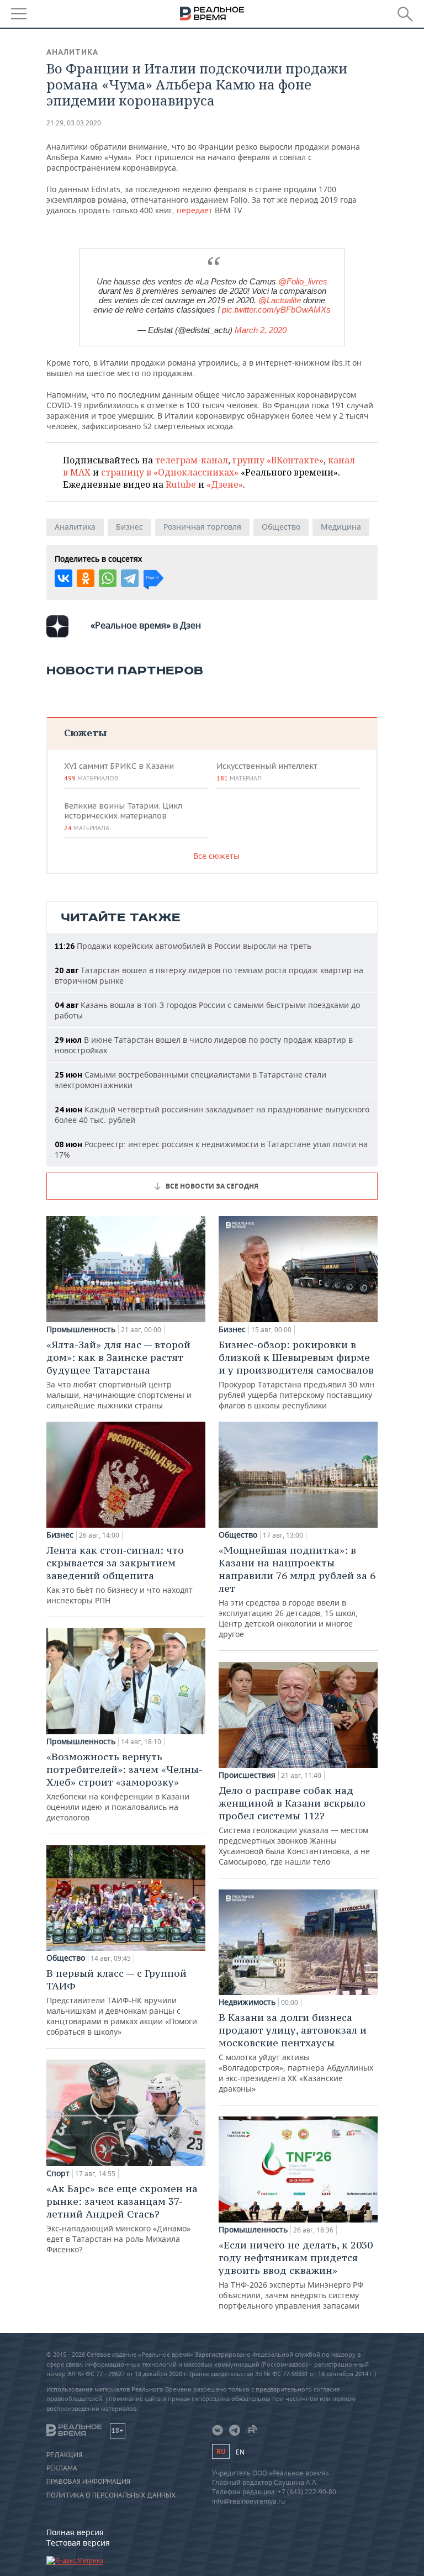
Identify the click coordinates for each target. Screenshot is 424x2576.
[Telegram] (130, 578)
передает (195, 210)
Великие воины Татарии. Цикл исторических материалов (123, 816)
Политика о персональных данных (111, 2495)
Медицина (341, 527)
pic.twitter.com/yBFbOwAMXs (276, 310)
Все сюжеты (216, 856)
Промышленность (81, 1329)
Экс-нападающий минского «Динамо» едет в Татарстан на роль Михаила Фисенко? (122, 2218)
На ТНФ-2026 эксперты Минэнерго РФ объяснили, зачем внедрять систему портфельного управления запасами (296, 2275)
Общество (281, 527)
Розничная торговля (202, 527)
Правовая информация (88, 2482)
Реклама (62, 2468)
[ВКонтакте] (63, 578)
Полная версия (75, 2532)
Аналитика (72, 52)
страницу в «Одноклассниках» (170, 472)
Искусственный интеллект (267, 772)
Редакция (64, 2455)
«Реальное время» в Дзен (146, 625)
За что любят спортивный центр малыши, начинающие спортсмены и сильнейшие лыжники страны (119, 1374)
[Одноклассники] (86, 578)
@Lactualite (280, 300)
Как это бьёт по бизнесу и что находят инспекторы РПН (120, 1575)
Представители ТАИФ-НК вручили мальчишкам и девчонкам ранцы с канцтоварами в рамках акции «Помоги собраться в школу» (122, 2002)
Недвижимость (247, 2002)
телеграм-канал (192, 460)
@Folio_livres (303, 281)
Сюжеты (85, 733)
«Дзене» (225, 484)
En (240, 2452)
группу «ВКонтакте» (278, 460)
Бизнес (129, 527)
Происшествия (247, 1775)
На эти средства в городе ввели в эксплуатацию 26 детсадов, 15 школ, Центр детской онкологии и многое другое (297, 1591)
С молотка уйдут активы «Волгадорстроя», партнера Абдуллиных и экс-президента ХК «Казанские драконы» (296, 2052)
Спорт (58, 2173)
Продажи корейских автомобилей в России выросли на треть (183, 946)
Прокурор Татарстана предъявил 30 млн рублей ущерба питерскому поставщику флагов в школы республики (296, 1374)
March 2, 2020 (261, 330)
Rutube (181, 484)
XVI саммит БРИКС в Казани (119, 772)
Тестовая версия (78, 2543)
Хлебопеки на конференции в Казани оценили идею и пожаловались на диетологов (124, 1786)
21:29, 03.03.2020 (74, 123)
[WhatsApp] (108, 578)
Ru (221, 2451)
